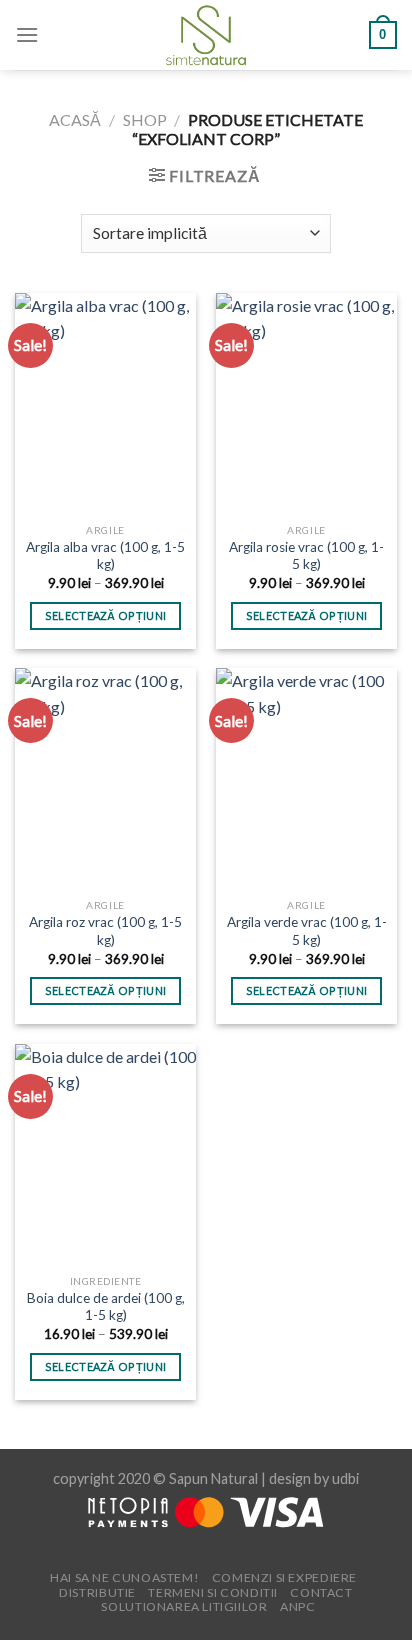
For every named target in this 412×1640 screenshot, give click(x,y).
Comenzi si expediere (284, 1577)
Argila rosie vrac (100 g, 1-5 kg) (306, 556)
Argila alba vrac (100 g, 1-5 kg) (105, 556)
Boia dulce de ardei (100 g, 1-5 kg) (106, 1307)
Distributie (97, 1592)
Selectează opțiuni (106, 615)
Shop (145, 119)
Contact (321, 1592)
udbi (345, 1478)
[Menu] (27, 34)
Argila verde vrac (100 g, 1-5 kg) (307, 931)
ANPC (297, 1606)
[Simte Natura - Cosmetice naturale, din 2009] (206, 35)
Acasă (75, 119)
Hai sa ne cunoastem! (124, 1577)
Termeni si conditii (213, 1592)
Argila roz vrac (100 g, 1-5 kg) (105, 931)
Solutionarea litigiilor (184, 1606)
